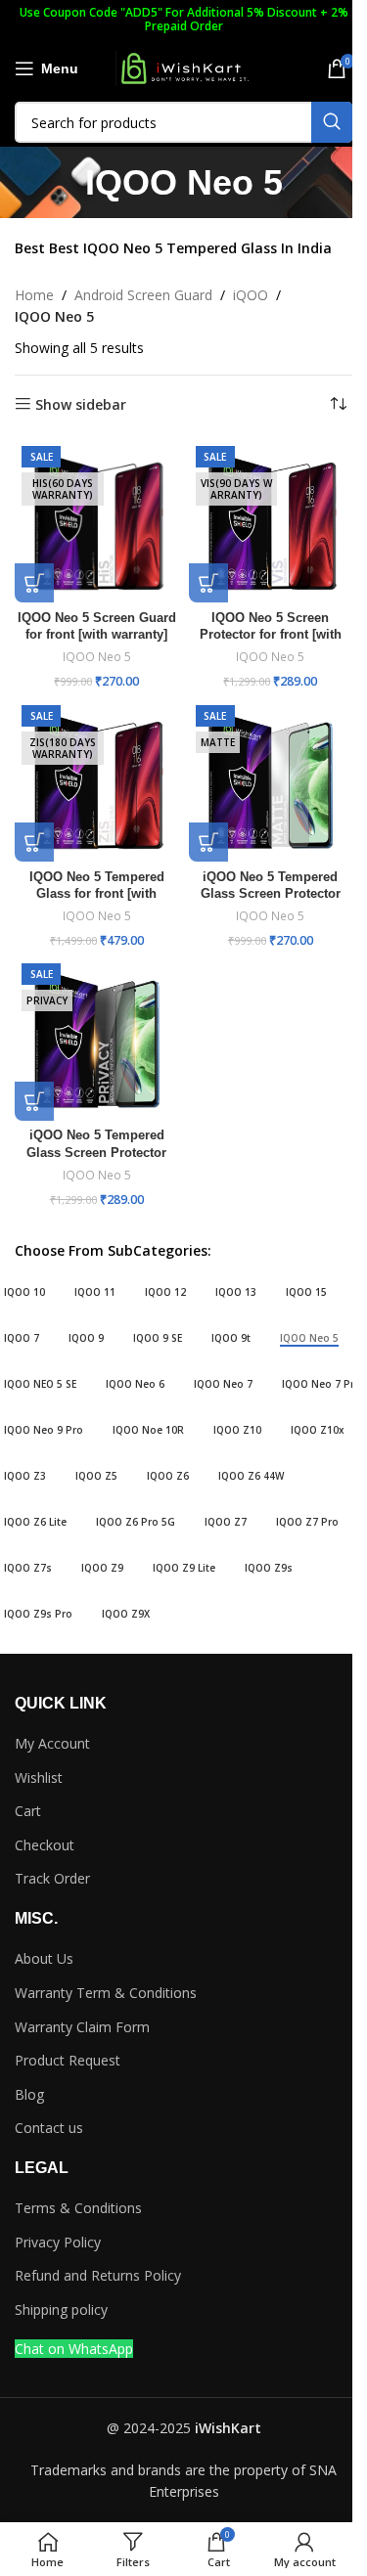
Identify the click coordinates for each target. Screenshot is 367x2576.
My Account (52, 1743)
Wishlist (39, 1777)
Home (34, 295)
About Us (44, 1958)
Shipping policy (61, 2310)
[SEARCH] (332, 122)
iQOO (251, 295)
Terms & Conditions (78, 2208)
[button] (34, 583)
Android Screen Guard (143, 295)
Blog (29, 2094)
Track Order (52, 1878)
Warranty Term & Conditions (106, 1993)
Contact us (49, 2128)
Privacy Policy (58, 2242)
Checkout (45, 1845)
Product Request (68, 2060)
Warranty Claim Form (82, 2027)
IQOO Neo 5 (97, 657)
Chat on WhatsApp (74, 2349)
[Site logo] (184, 67)
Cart (28, 1811)
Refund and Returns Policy (98, 2275)
